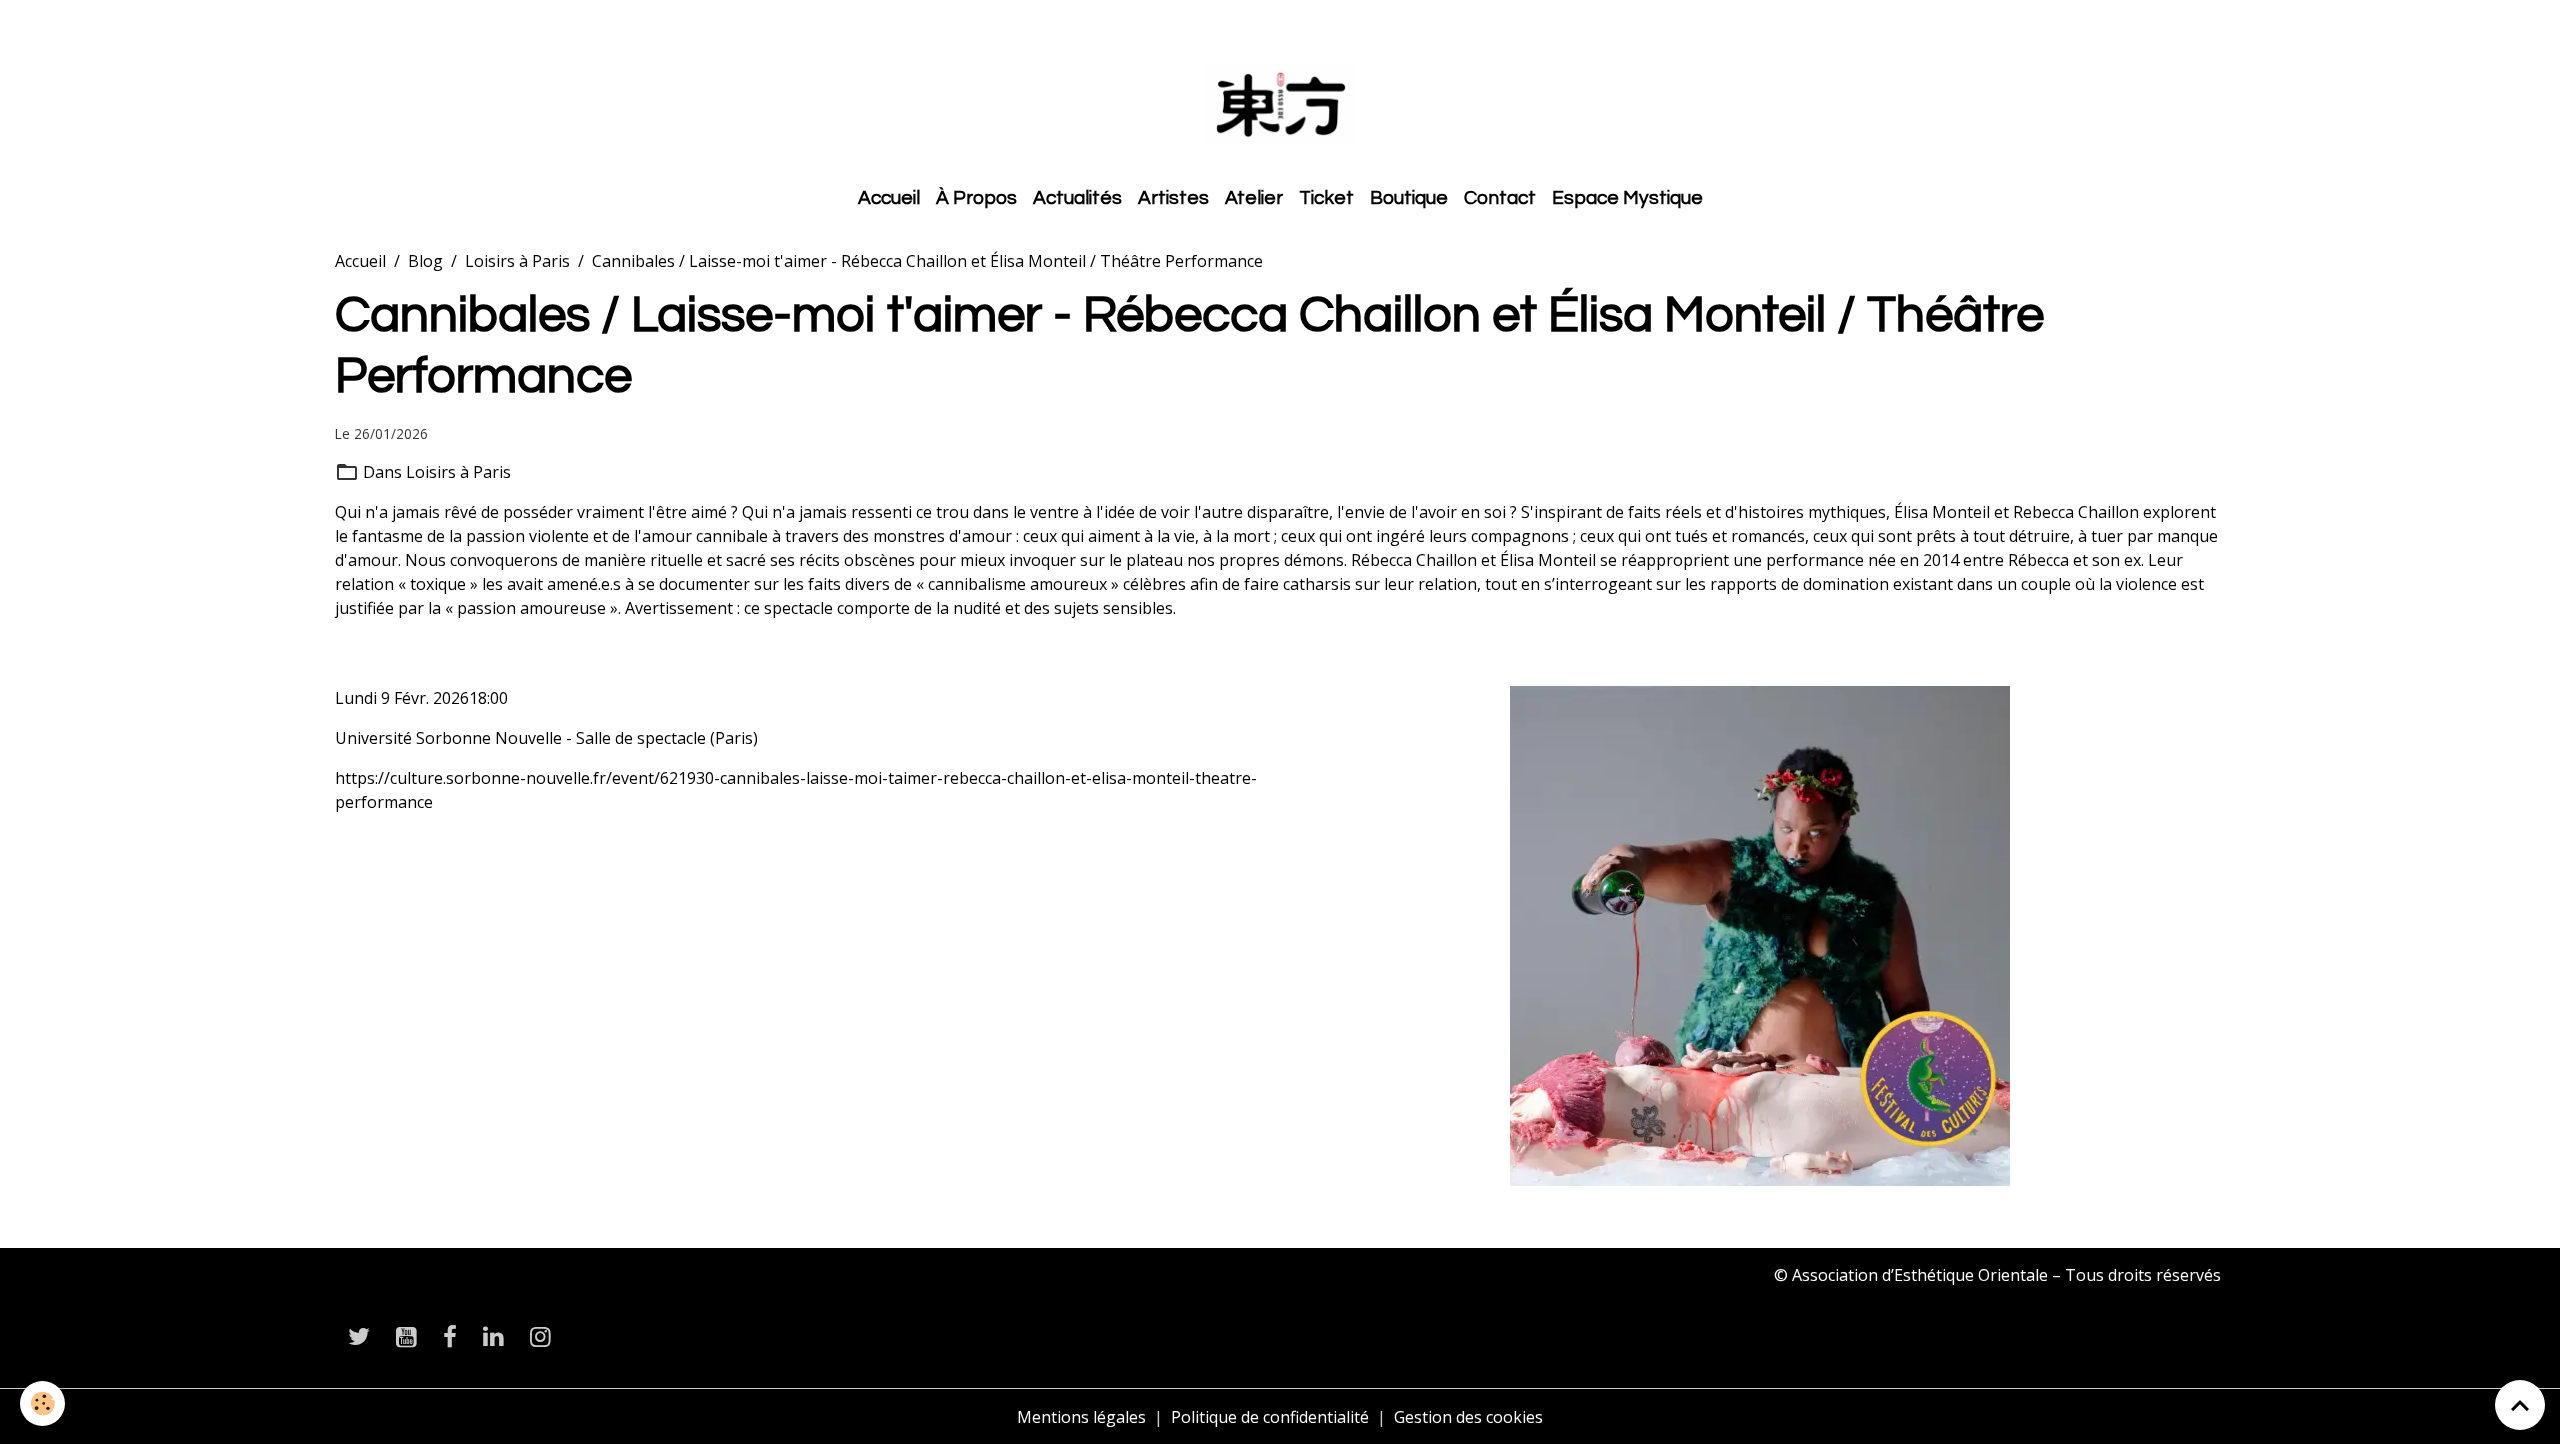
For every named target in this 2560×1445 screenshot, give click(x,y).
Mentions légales (1081, 1417)
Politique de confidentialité (1270, 1417)
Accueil (889, 198)
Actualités (1077, 198)
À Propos (976, 198)
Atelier (1254, 198)
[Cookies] (42, 1403)
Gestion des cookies (1468, 1417)
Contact (1500, 198)
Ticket (1326, 198)
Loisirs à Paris (517, 261)
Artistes (1173, 198)
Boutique (1409, 198)
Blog (425, 261)
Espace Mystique (1627, 198)
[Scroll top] (2520, 1405)
